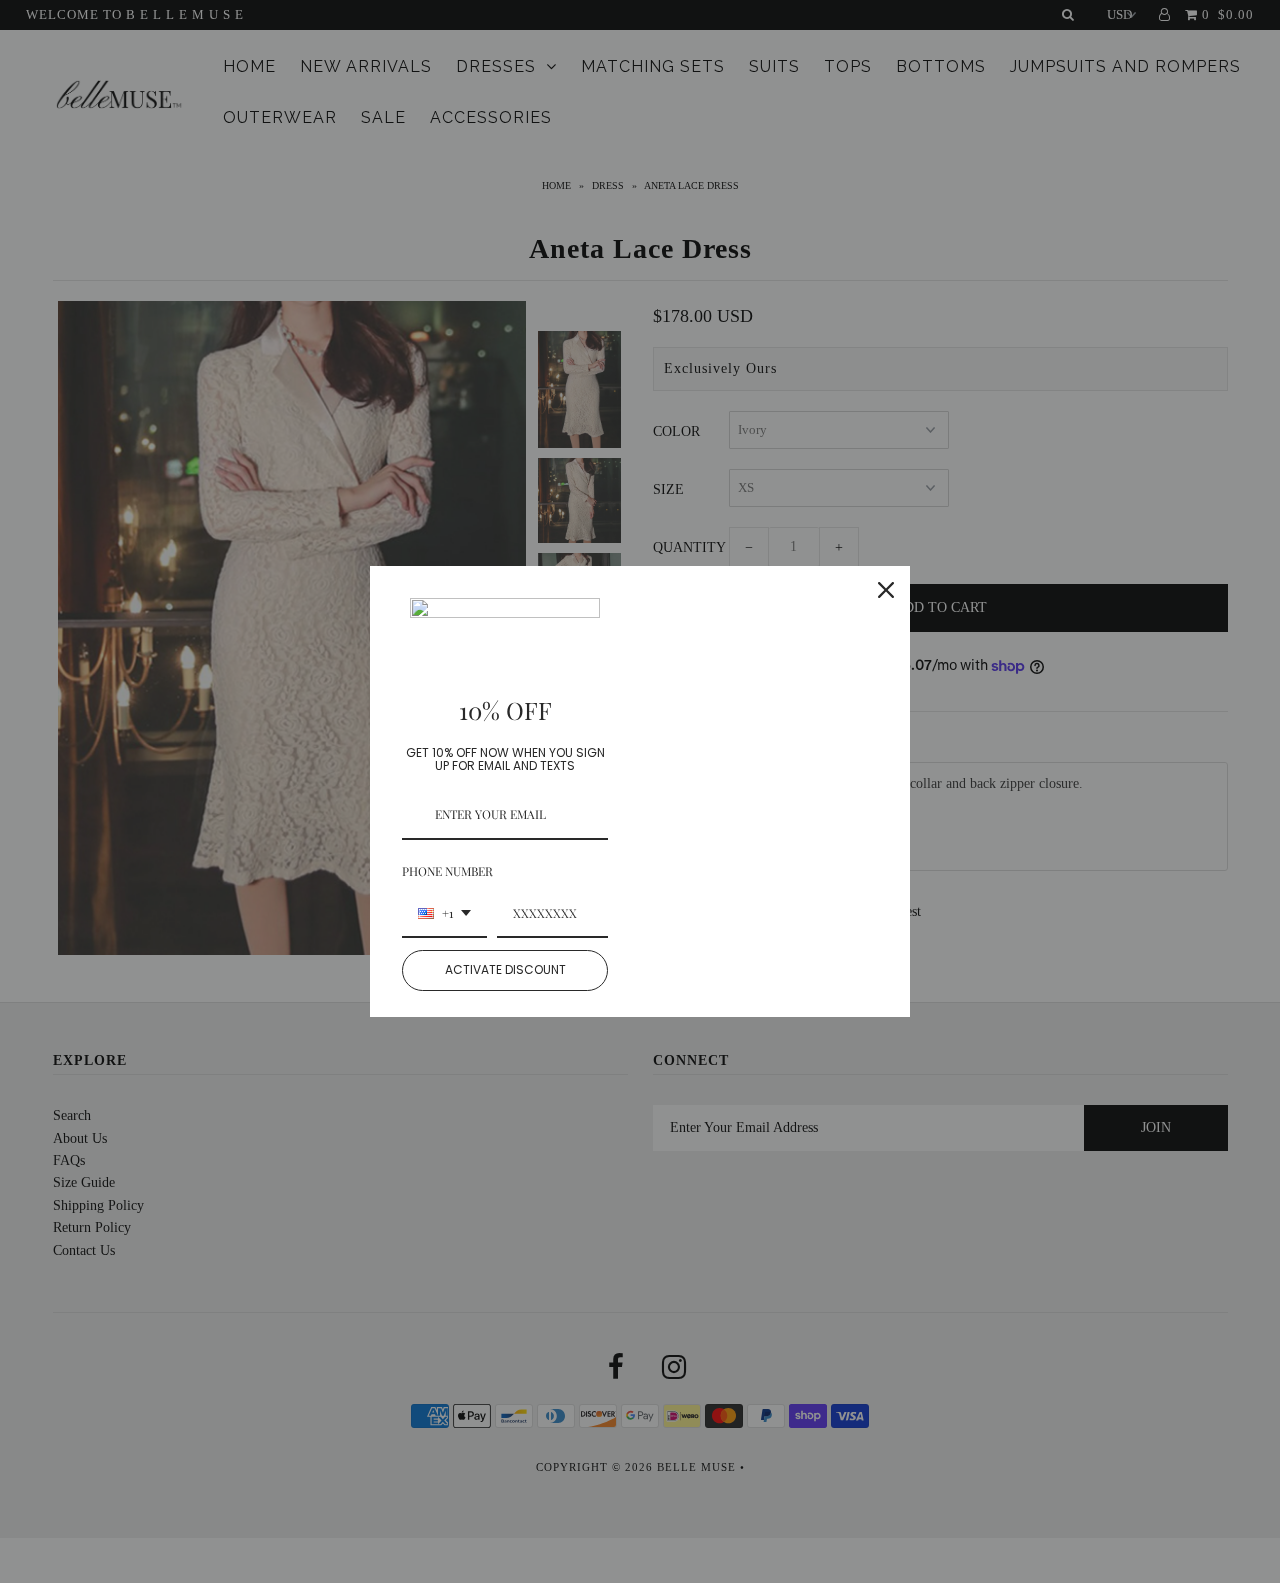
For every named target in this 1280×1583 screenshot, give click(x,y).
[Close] (886, 590)
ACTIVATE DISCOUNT (505, 969)
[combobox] (444, 914)
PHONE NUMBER (447, 871)
